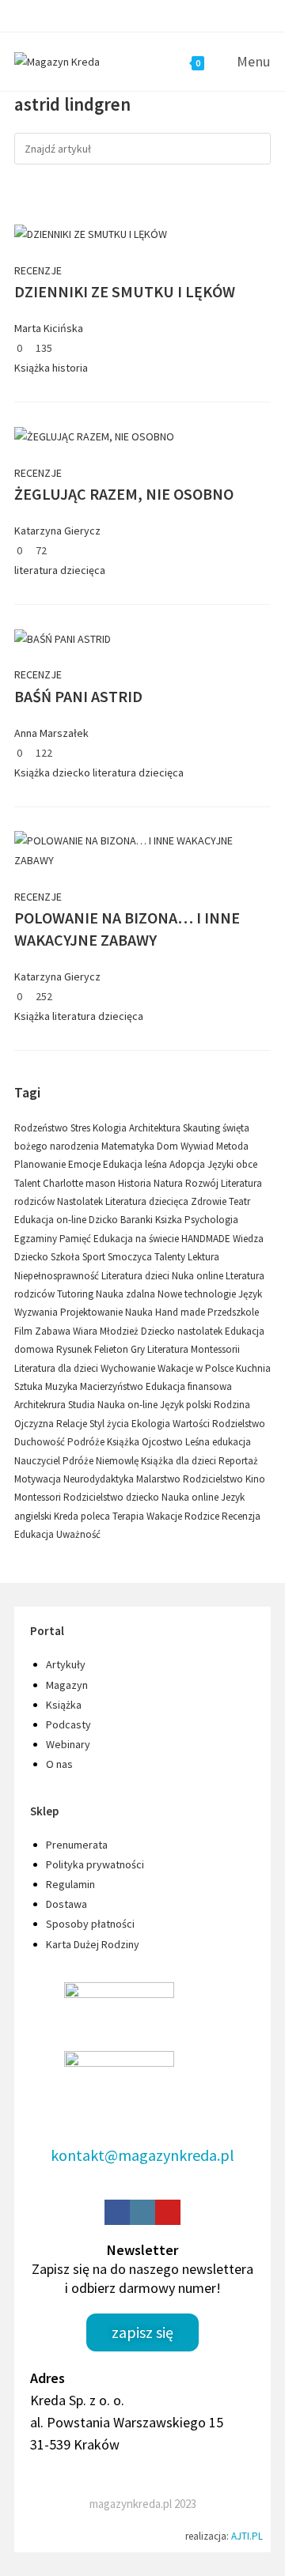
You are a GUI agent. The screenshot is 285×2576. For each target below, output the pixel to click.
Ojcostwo (163, 1442)
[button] (142, 2332)
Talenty (171, 1257)
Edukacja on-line (51, 1220)
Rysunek (75, 1349)
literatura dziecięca (60, 570)
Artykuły (66, 1664)
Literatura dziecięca (148, 1201)
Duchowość (41, 1442)
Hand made (181, 1312)
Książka (32, 368)
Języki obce (232, 1164)
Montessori (39, 1497)
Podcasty (68, 1724)
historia (70, 368)
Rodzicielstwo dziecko (112, 1497)
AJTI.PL (247, 2536)
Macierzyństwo (113, 1386)
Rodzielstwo (239, 1424)
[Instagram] (142, 2212)
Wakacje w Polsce (197, 1368)
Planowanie (41, 1164)
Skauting (203, 1128)
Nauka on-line (129, 1405)
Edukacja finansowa (189, 1386)
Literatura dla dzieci (57, 1368)
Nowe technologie (198, 1294)
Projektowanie (93, 1312)
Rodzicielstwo (214, 1479)
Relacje (73, 1424)
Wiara (86, 1331)
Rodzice (203, 1516)
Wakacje (165, 1516)
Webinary (68, 1744)
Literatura (169, 1349)
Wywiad (198, 1146)
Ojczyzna (35, 1424)
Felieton (112, 1349)
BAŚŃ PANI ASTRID (78, 696)
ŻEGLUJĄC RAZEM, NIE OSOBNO (124, 494)
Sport (95, 1257)
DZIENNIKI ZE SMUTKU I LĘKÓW (125, 291)
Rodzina (232, 1405)
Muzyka (63, 1386)
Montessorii (215, 1349)
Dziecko (32, 1257)
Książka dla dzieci (180, 1461)
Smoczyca (131, 1257)
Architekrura (41, 1405)
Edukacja (35, 1534)
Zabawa (54, 1331)
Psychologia (211, 1220)
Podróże (87, 1442)
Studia (83, 1405)
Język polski (187, 1405)
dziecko (71, 772)
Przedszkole (233, 1312)
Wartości (192, 1424)
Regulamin (70, 1884)
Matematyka (129, 1146)
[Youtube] (168, 2212)
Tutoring (76, 1294)
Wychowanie (129, 1368)
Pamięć (76, 1239)
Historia (136, 1183)
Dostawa (66, 1904)
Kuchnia (253, 1368)
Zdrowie (210, 1201)
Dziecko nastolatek (183, 1331)
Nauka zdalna (127, 1294)
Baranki (138, 1220)
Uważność (78, 1534)
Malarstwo (160, 1479)
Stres (82, 1128)
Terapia (129, 1516)
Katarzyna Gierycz (57, 531)
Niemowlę (118, 1461)
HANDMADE (207, 1239)
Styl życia (110, 1424)
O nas (59, 1764)
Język (250, 1294)
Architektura (156, 1128)
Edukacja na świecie (137, 1239)
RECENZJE (38, 270)
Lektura (203, 1257)
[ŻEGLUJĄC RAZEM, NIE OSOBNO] (94, 436)
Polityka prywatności (95, 1864)
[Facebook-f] (117, 2212)
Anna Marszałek (51, 733)
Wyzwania (37, 1312)
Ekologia (152, 1424)
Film (25, 1331)
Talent (28, 1183)
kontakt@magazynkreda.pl (142, 2155)
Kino (255, 1479)
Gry (139, 1349)
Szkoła (66, 1257)
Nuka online (199, 1276)
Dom (169, 1146)
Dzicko (104, 1220)
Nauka (140, 1312)
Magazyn (67, 1685)
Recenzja (241, 1516)
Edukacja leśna (136, 1164)
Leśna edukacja (218, 1442)
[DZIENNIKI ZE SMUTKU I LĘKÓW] (91, 233)
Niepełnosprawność (58, 1276)
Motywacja (39, 1479)
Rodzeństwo (42, 1128)
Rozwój (203, 1183)
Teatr (239, 1201)
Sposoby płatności (90, 1924)
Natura (169, 1183)
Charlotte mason (80, 1183)
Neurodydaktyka (100, 1479)
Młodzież (120, 1331)
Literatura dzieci (137, 1276)
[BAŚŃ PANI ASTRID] (63, 638)
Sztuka (30, 1386)
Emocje (85, 1164)
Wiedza (248, 1239)
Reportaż (238, 1461)
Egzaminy (37, 1239)
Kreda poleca (83, 1516)
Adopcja (188, 1164)
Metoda (232, 1146)
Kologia (111, 1128)
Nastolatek (81, 1201)
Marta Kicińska (49, 328)
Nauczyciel (38, 1461)
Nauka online (191, 1497)
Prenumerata (77, 1845)
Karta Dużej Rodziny (93, 1944)
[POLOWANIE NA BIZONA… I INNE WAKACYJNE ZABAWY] (142, 850)
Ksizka (170, 1220)
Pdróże (79, 1461)
